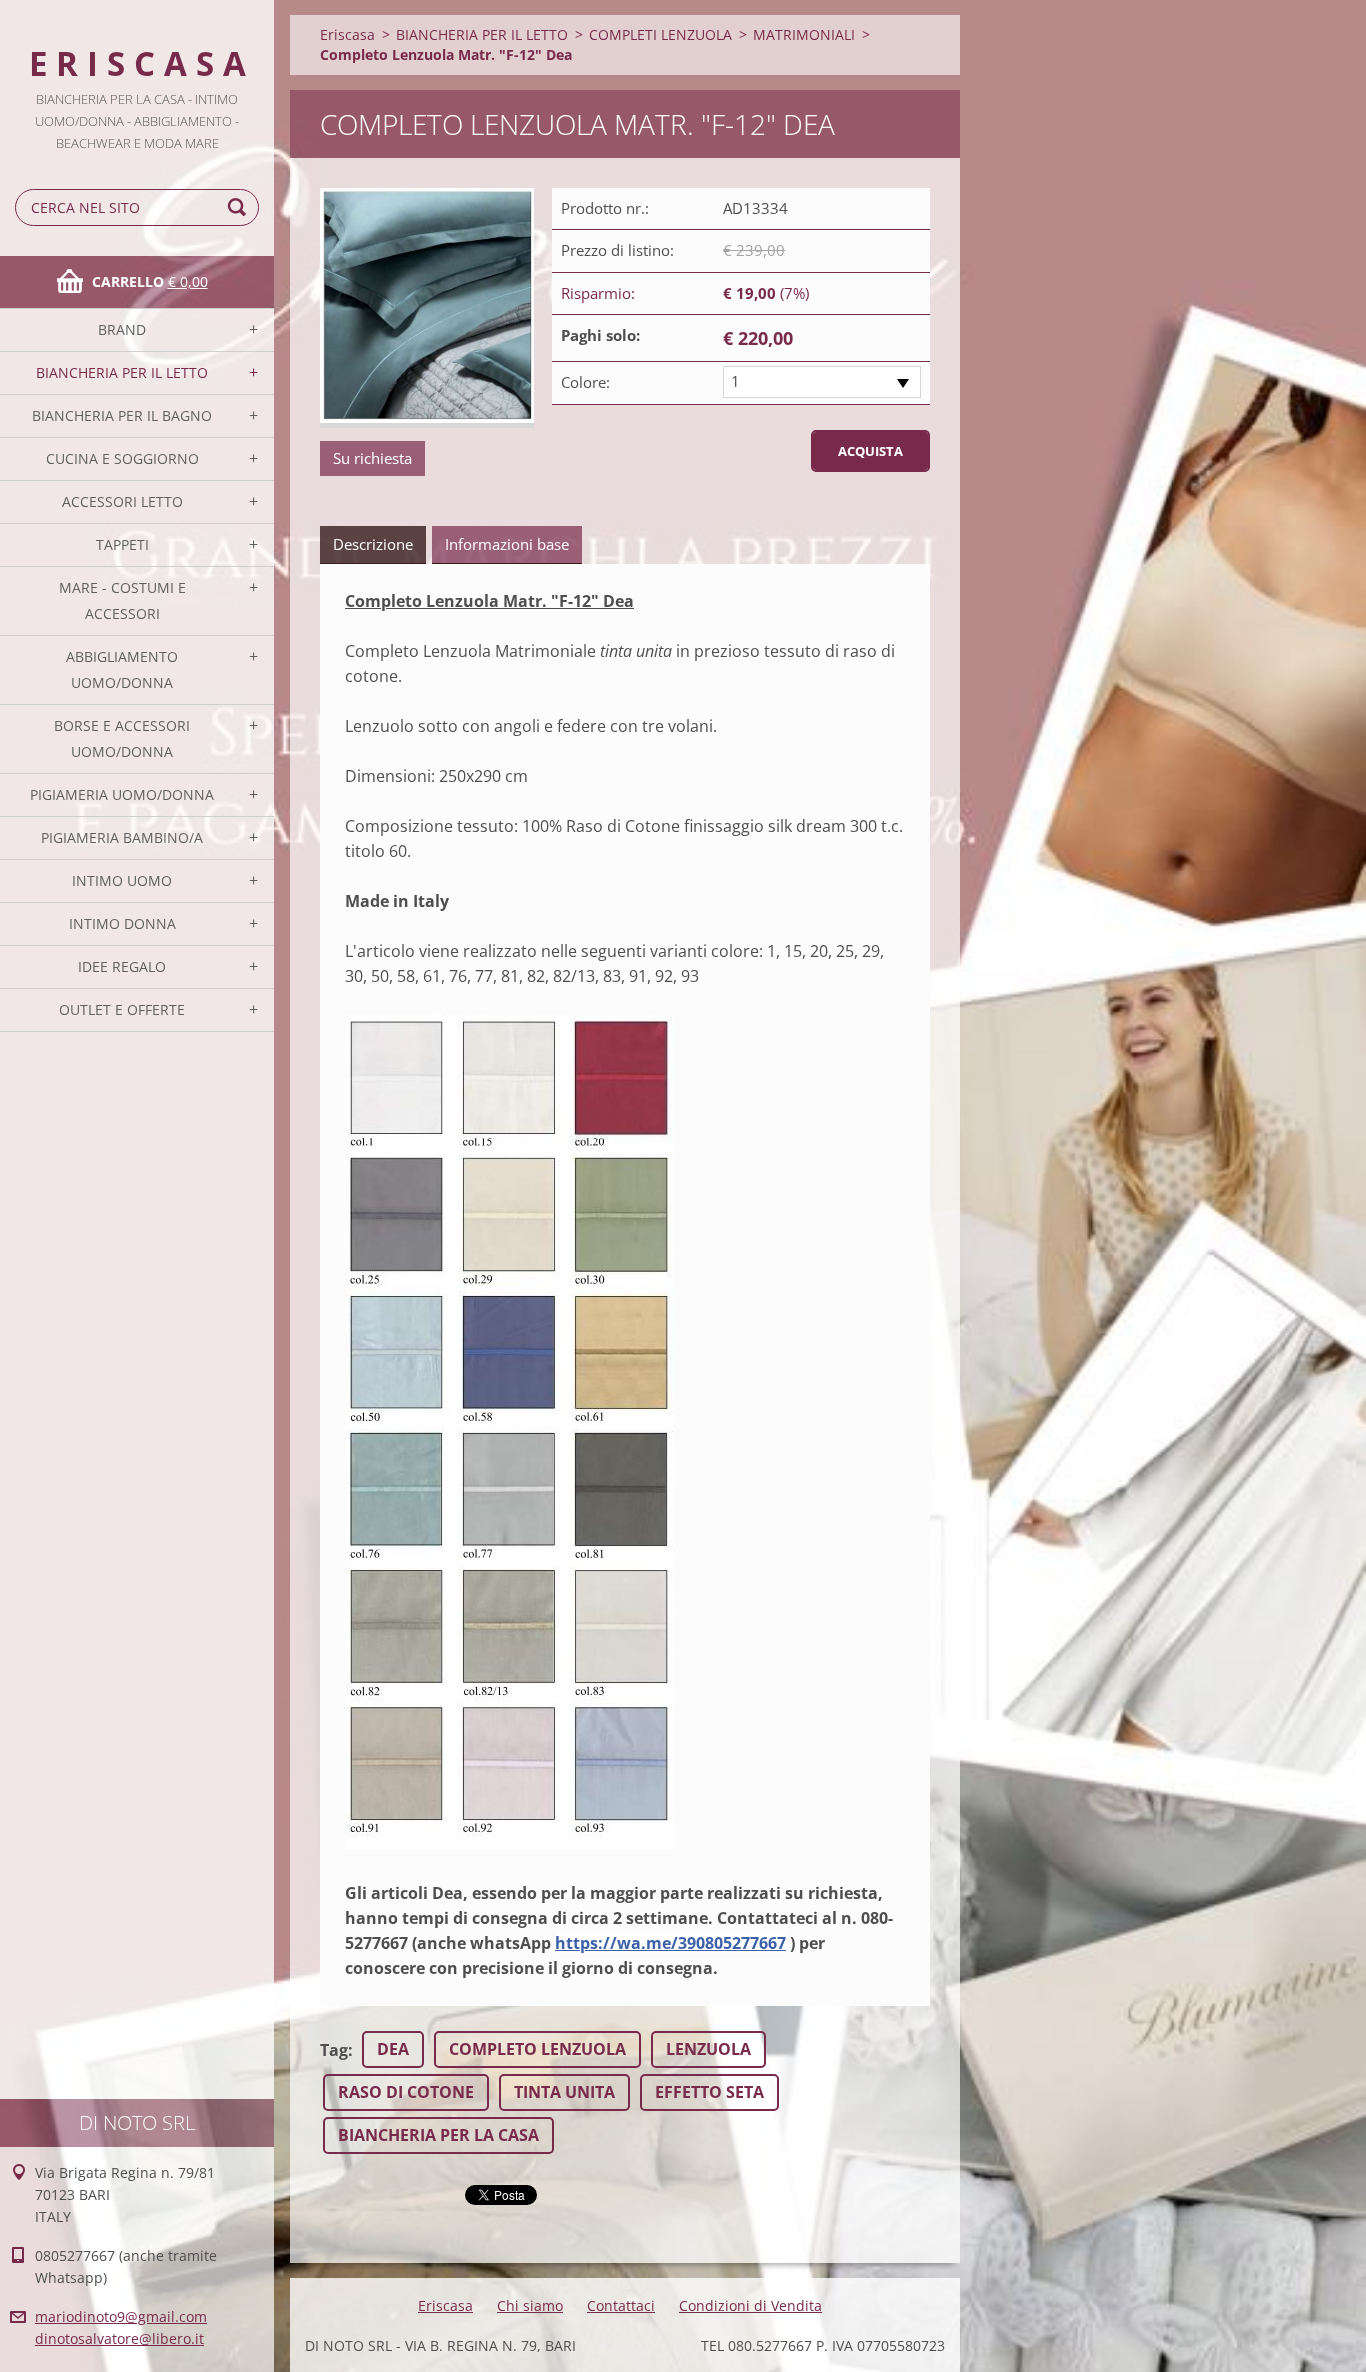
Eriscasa (347, 34)
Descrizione (373, 544)
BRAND (122, 329)
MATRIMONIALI (804, 34)
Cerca (240, 207)
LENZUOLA (708, 2049)
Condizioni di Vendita (750, 2305)
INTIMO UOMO (122, 880)
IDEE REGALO (122, 966)
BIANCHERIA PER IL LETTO (122, 372)
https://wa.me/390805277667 (670, 1943)
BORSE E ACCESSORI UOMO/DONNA (122, 738)
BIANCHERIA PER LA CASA (438, 2135)
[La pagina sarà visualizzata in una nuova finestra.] (427, 308)
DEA (393, 2049)
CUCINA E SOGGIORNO (122, 458)
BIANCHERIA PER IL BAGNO (122, 415)
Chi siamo (530, 2305)
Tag (334, 2050)
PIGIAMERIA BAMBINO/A (122, 837)
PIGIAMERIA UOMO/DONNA (122, 794)
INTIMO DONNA (122, 923)
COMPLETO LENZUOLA (537, 2049)
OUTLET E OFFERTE (122, 1009)
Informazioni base (507, 544)
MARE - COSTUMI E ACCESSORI (122, 600)
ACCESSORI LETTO (122, 501)
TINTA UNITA (564, 2092)
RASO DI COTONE (406, 2092)
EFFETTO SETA (709, 2092)
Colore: (585, 382)
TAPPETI (122, 544)
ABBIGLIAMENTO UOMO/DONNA (122, 669)
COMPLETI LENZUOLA (660, 34)
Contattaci (621, 2305)
